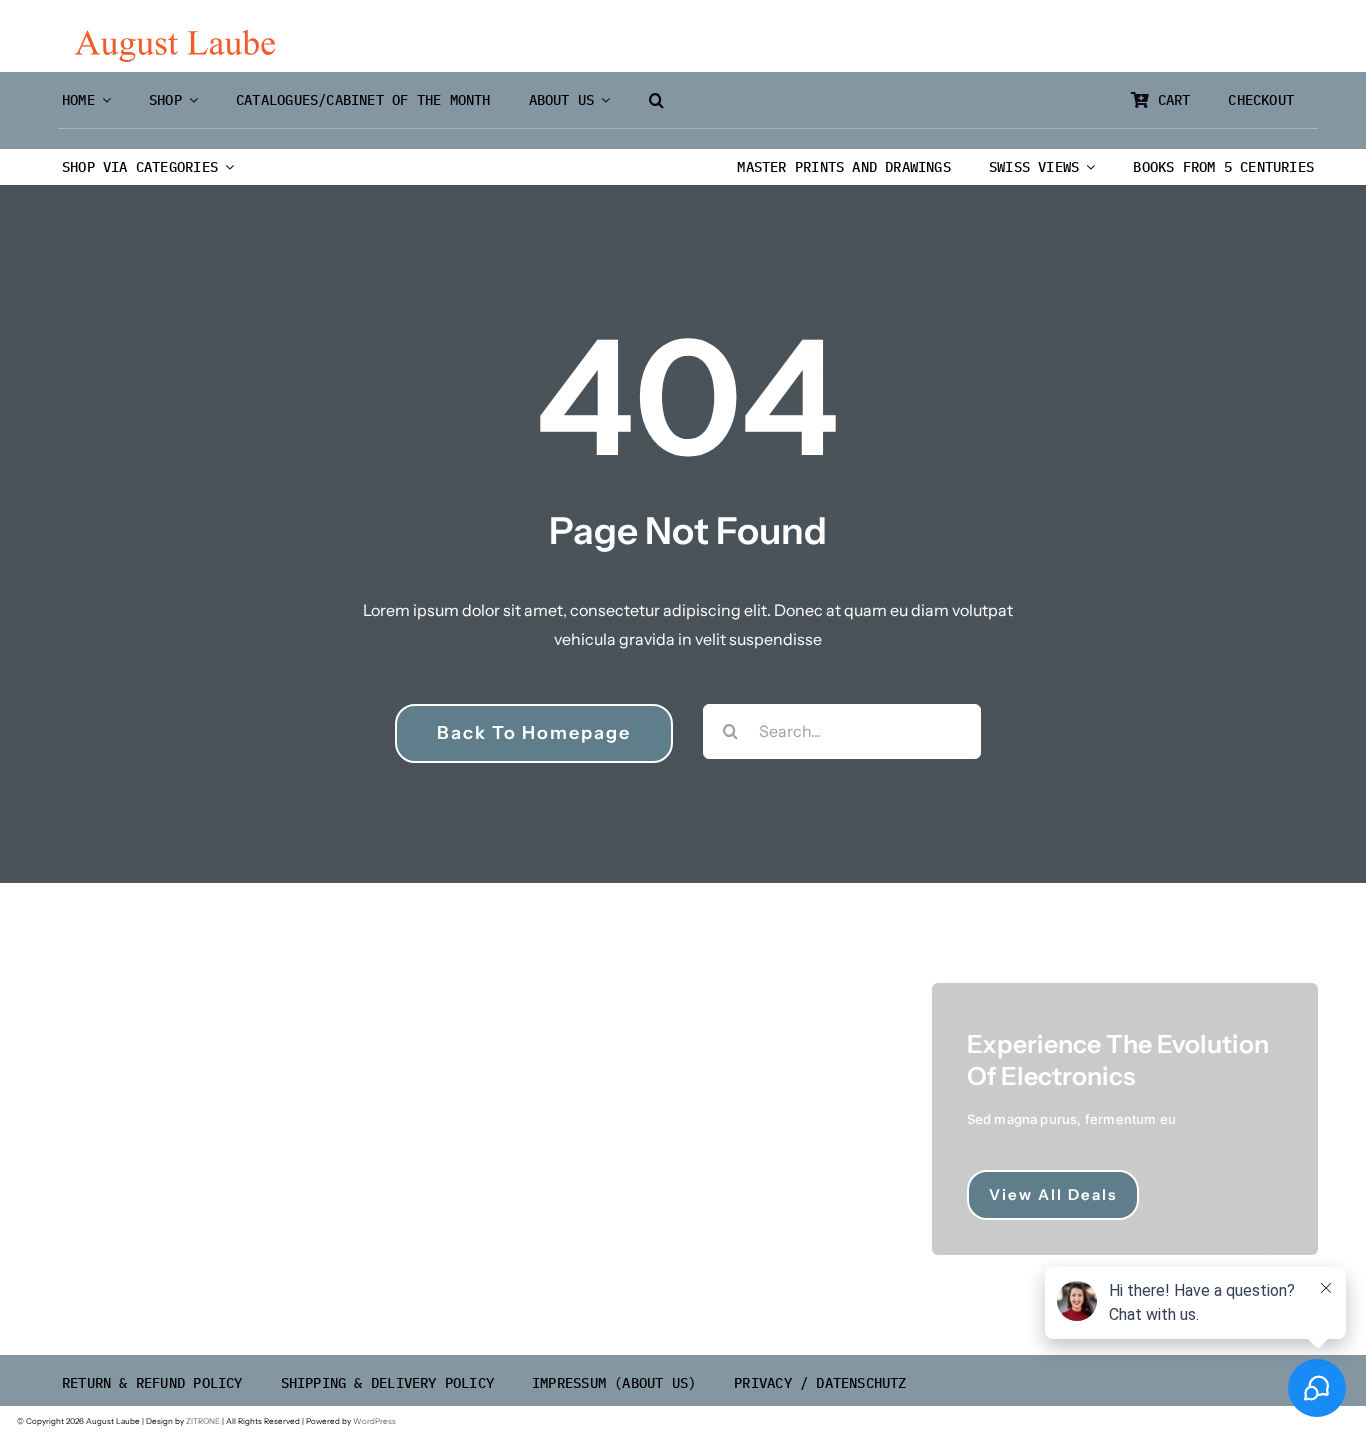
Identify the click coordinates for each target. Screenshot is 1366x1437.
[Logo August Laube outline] (175, 38)
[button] (656, 100)
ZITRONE (203, 1421)
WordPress (374, 1421)
